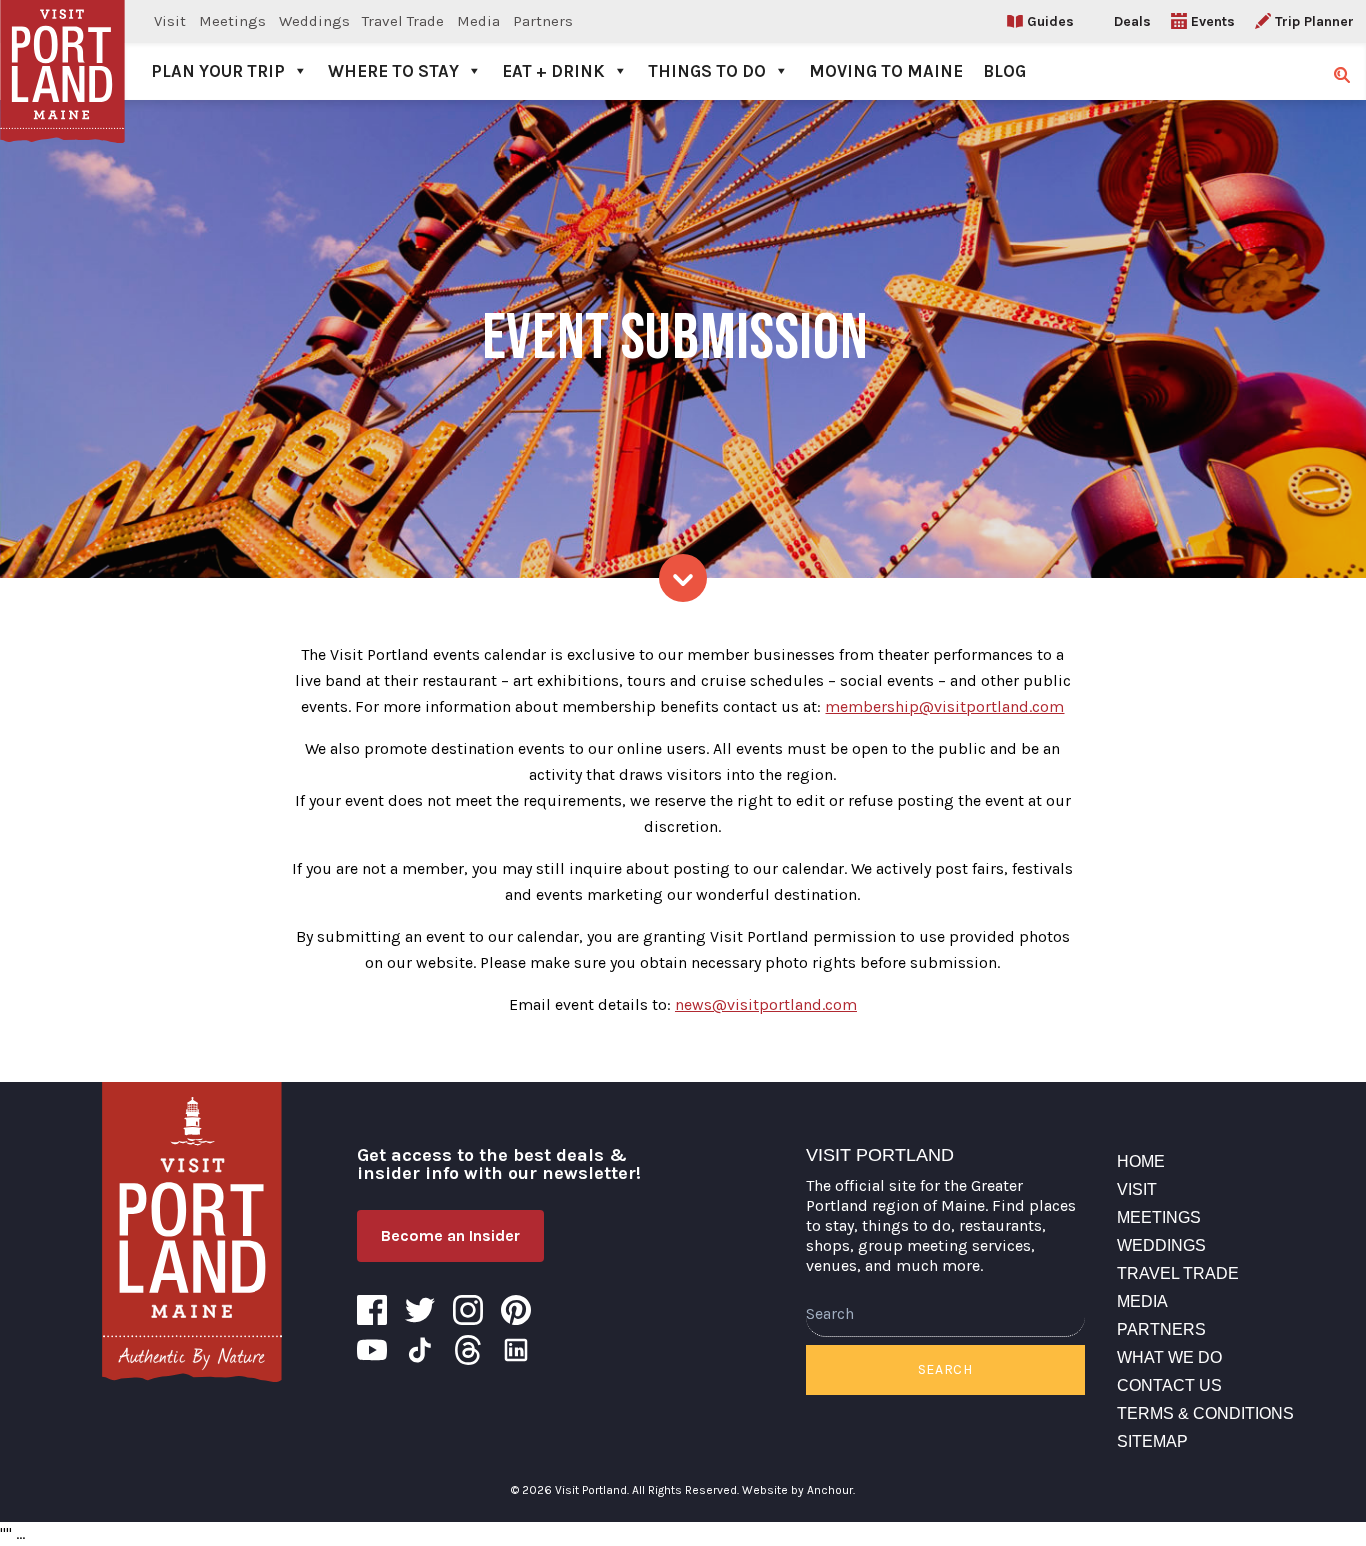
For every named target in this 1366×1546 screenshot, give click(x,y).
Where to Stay (393, 71)
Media (478, 21)
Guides (1050, 21)
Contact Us (1169, 1385)
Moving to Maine (886, 71)
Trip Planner (1314, 21)
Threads (468, 1350)
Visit (170, 21)
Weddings (314, 21)
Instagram (468, 1310)
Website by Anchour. (798, 1490)
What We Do (1169, 1357)
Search (945, 1369)
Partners (543, 21)
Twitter (420, 1310)
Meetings (232, 21)
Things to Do (707, 71)
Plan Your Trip (218, 71)
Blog (1004, 71)
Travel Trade (403, 21)
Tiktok (420, 1350)
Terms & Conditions (1205, 1413)
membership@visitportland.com (944, 706)
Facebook (372, 1310)
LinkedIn (516, 1350)
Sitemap (1152, 1441)
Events (1213, 21)
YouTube (372, 1350)
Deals (1132, 21)
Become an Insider (450, 1235)
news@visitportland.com (766, 1004)
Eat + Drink (553, 71)
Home (1141, 1161)
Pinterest (516, 1310)
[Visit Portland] (62, 50)
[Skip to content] (683, 578)
